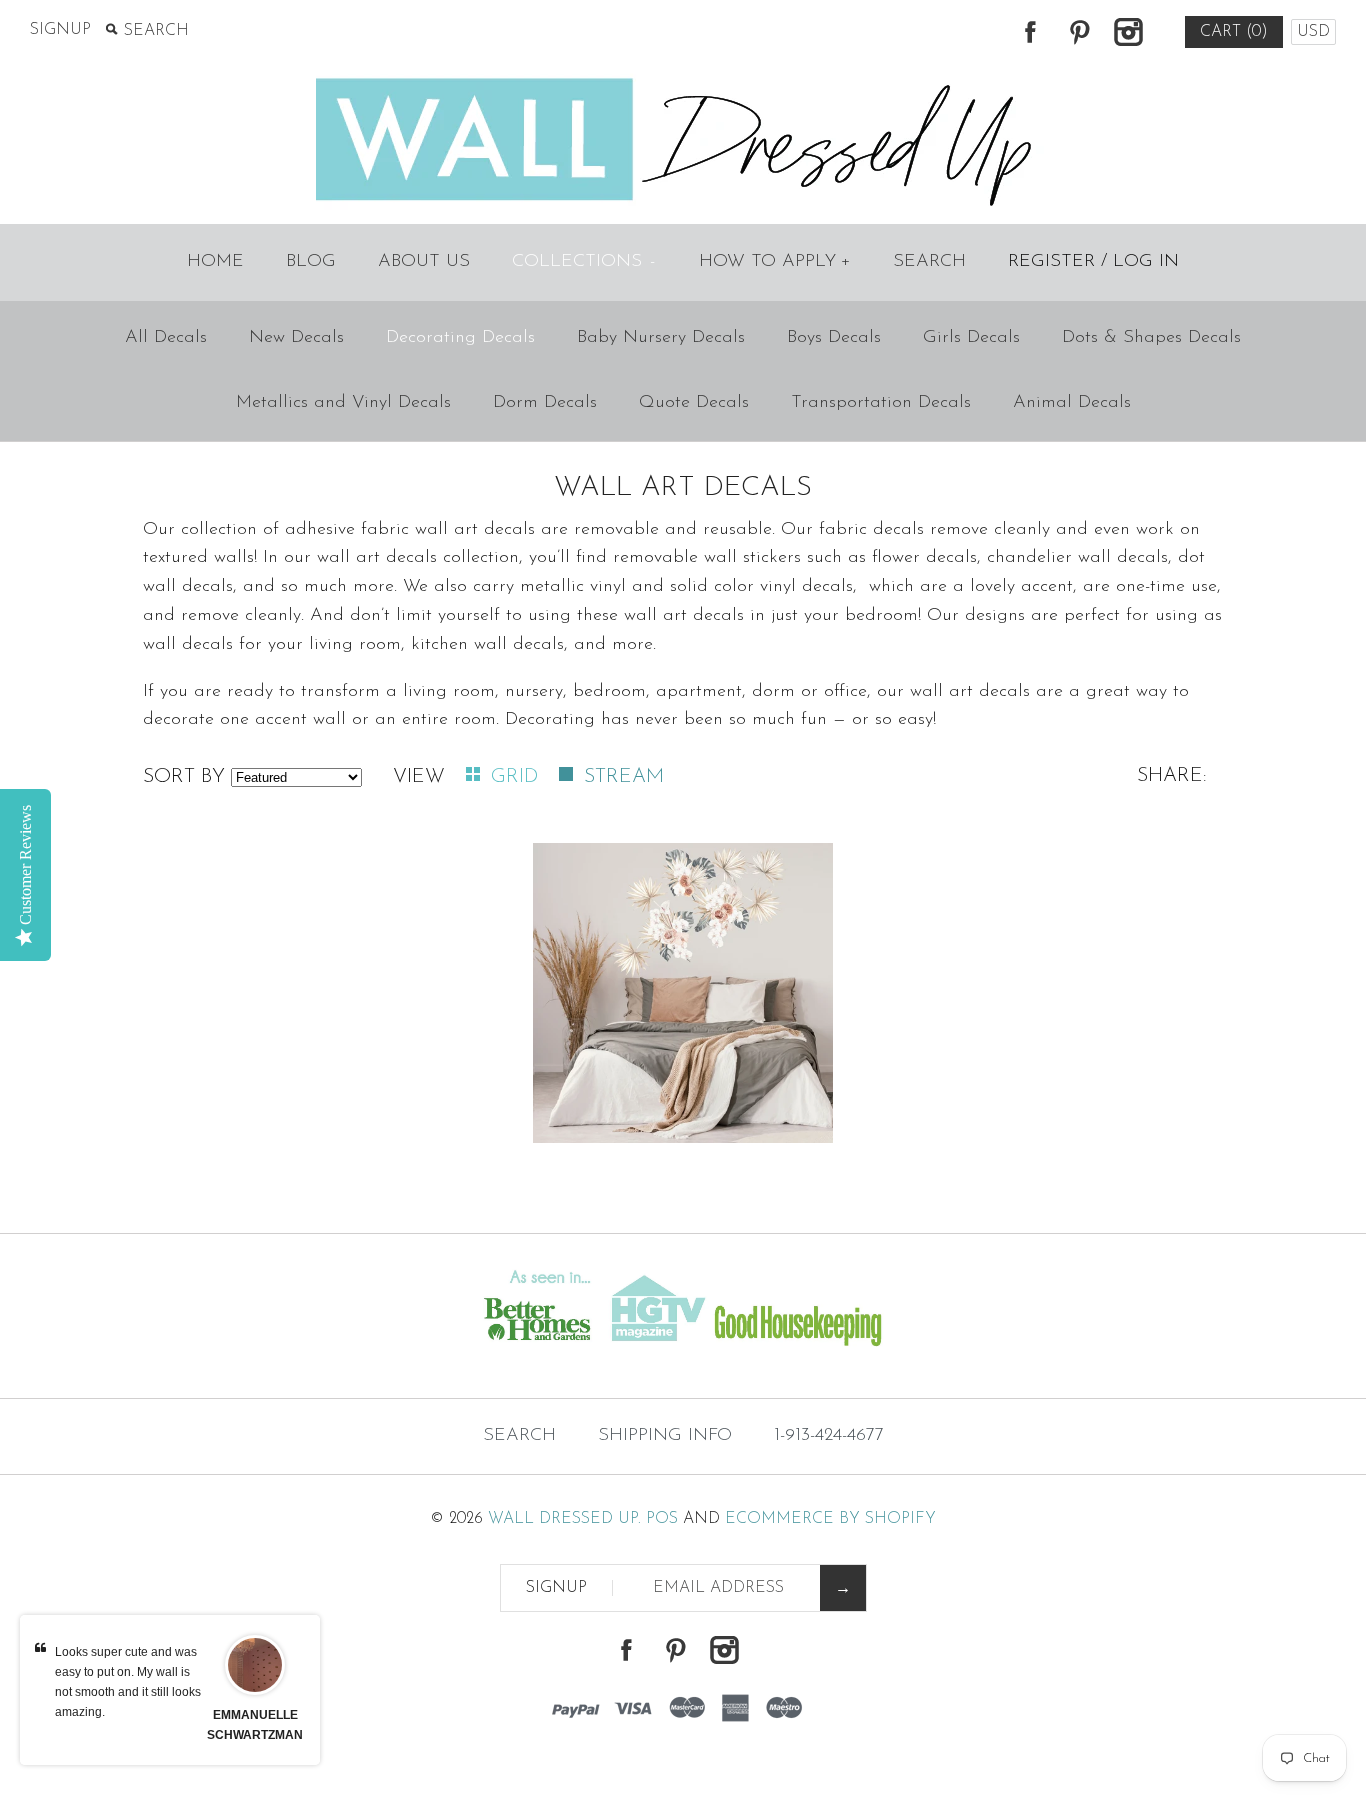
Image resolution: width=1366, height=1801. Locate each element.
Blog (311, 262)
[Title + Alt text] (233, 1358)
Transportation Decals (881, 403)
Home (215, 262)
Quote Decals (694, 403)
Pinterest (1079, 32)
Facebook (1030, 32)
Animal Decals (1072, 403)
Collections (583, 262)
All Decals (166, 338)
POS (662, 1519)
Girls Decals (971, 338)
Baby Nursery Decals (661, 338)
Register (1051, 262)
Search (929, 262)
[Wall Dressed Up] (683, 80)
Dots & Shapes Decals (1151, 338)
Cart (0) (1234, 32)
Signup (60, 30)
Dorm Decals (545, 403)
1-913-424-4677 (829, 1436)
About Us (424, 262)
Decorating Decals (460, 338)
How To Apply (775, 262)
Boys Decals (834, 338)
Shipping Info (665, 1436)
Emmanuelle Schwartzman (255, 1725)
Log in (1146, 262)
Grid (517, 777)
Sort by (184, 777)
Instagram (1128, 32)
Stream (624, 777)
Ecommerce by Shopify (830, 1519)
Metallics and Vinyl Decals (343, 403)
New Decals (296, 338)
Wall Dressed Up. (564, 1519)
